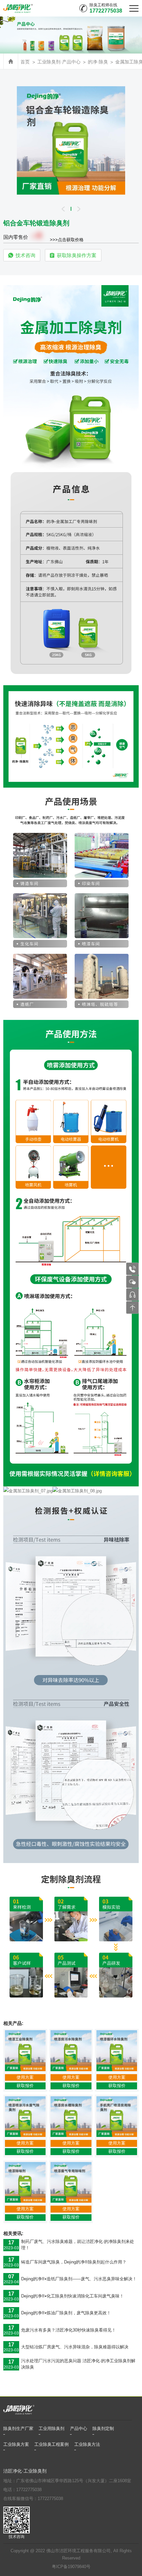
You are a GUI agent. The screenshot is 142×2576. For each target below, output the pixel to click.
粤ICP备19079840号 (71, 2567)
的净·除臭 (98, 62)
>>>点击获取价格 (67, 240)
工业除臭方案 (16, 2445)
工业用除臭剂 (52, 2429)
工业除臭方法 (87, 2445)
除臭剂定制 (103, 2429)
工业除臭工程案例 (52, 2445)
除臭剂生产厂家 (18, 2429)
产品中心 (79, 2429)
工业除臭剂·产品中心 (59, 62)
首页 (25, 62)
